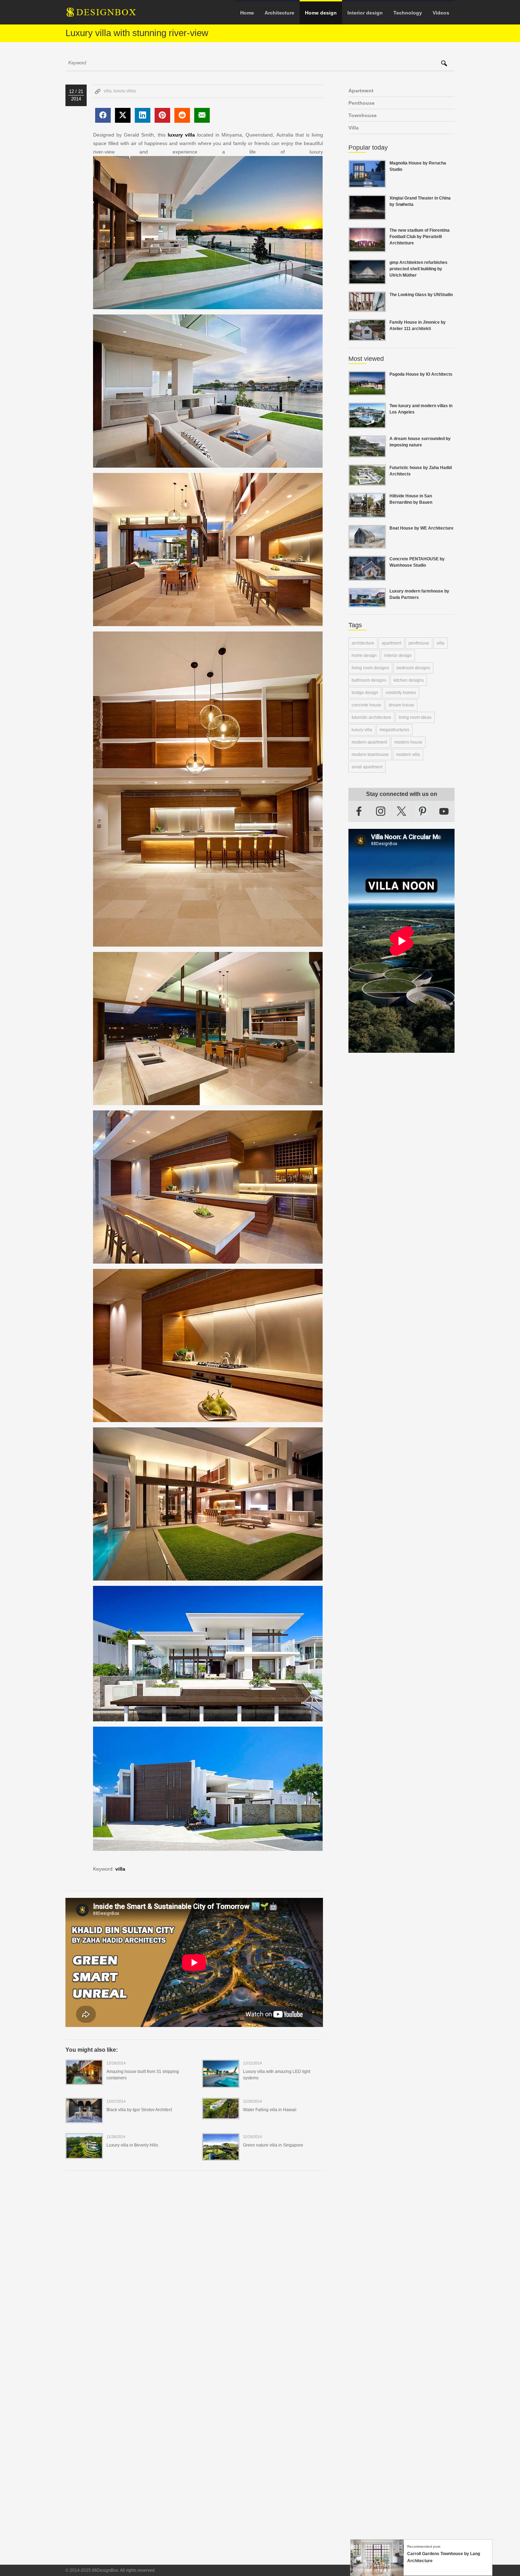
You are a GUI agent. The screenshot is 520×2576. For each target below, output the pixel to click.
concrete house (366, 705)
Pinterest (423, 811)
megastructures (394, 730)
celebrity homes (401, 693)
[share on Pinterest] (162, 115)
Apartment (361, 91)
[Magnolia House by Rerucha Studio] (367, 184)
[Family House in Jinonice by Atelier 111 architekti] (367, 337)
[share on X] (123, 115)
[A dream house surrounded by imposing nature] (367, 453)
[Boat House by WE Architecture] (367, 544)
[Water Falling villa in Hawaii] (221, 2115)
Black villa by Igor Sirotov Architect (139, 2110)
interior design (398, 655)
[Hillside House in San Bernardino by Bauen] (367, 514)
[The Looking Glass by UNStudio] (367, 308)
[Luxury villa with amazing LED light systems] (221, 2083)
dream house (401, 705)
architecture (363, 643)
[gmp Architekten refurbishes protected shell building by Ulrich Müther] (367, 280)
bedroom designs (413, 668)
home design (364, 655)
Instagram (381, 811)
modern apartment (369, 742)
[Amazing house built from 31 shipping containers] (84, 2080)
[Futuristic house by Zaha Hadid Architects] (367, 481)
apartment (391, 643)
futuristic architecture (371, 717)
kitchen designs (409, 680)
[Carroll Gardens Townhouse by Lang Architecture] (377, 2572)
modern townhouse (370, 755)
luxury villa (181, 135)
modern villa (408, 755)
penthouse (419, 643)
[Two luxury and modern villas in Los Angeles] (367, 424)
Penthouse (362, 103)
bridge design (365, 693)
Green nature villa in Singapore (273, 2145)
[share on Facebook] (103, 115)
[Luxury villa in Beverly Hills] (84, 2154)
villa (108, 91)
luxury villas (125, 91)
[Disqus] (194, 2273)
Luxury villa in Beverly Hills (132, 2145)
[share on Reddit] (182, 115)
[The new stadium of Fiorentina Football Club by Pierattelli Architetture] (367, 248)
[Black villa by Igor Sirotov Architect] (84, 2119)
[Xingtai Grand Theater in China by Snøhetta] (367, 216)
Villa (354, 128)
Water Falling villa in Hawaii (270, 2110)
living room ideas (415, 717)
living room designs (370, 668)
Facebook (359, 811)
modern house (408, 742)
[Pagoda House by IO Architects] (367, 391)
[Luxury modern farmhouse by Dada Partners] (367, 603)
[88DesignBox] (108, 15)
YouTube (444, 811)
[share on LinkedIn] (143, 115)
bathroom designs (369, 680)
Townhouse (363, 115)
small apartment (367, 767)
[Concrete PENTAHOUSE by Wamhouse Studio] (367, 577)
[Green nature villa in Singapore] (221, 2156)
